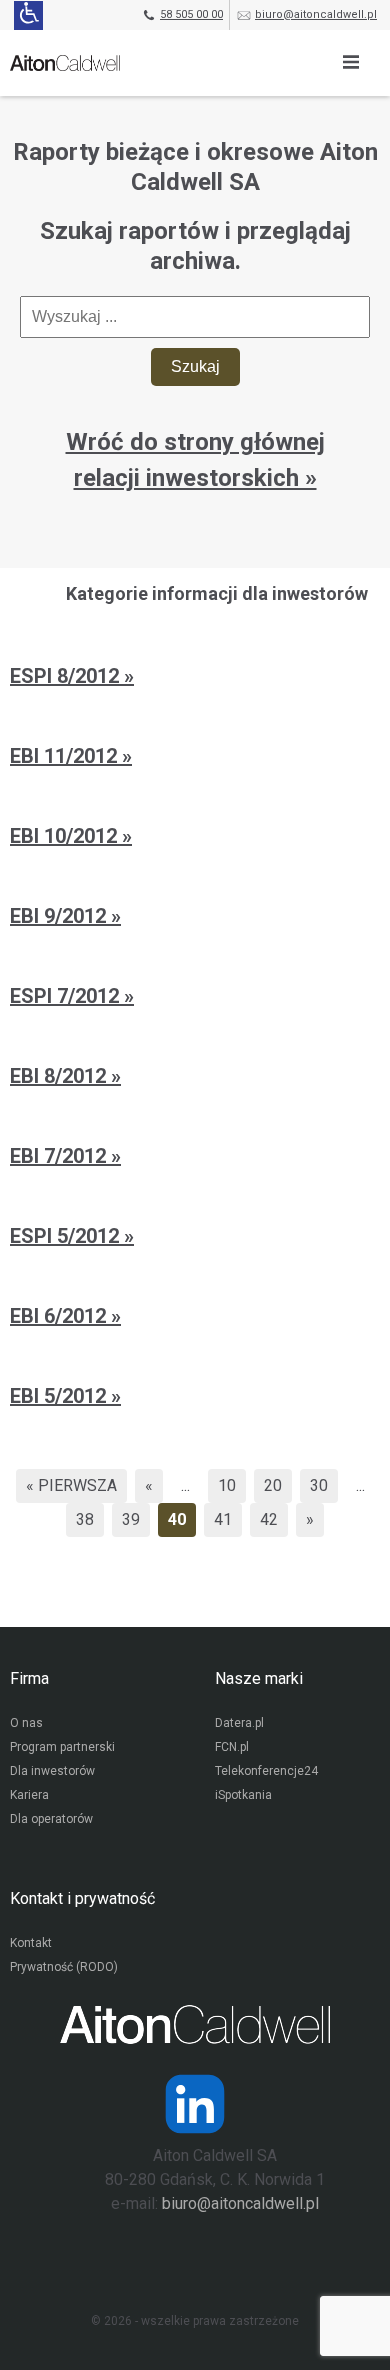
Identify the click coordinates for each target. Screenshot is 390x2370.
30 (319, 1485)
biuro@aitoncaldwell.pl (316, 14)
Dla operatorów (51, 1819)
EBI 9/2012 (60, 916)
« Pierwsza (71, 1485)
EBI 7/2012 (60, 1156)
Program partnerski (62, 1747)
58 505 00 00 (191, 14)
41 (223, 1519)
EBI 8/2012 (60, 1076)
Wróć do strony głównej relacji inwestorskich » (195, 460)
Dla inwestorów (52, 1771)
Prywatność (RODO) (64, 1967)
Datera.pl (239, 1723)
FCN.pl (232, 1747)
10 (227, 1485)
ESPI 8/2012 (67, 676)
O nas (26, 1723)
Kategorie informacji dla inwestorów (217, 593)
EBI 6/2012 (60, 1316)
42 (269, 1519)
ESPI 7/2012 (67, 996)
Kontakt (31, 1943)
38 (85, 1519)
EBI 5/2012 (60, 1396)
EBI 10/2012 (66, 836)
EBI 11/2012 (66, 756)
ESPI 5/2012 (67, 1236)
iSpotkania (243, 1795)
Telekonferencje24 (266, 1771)
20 (273, 1485)
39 (131, 1519)
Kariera (29, 1795)
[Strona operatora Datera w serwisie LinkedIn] (195, 2104)
